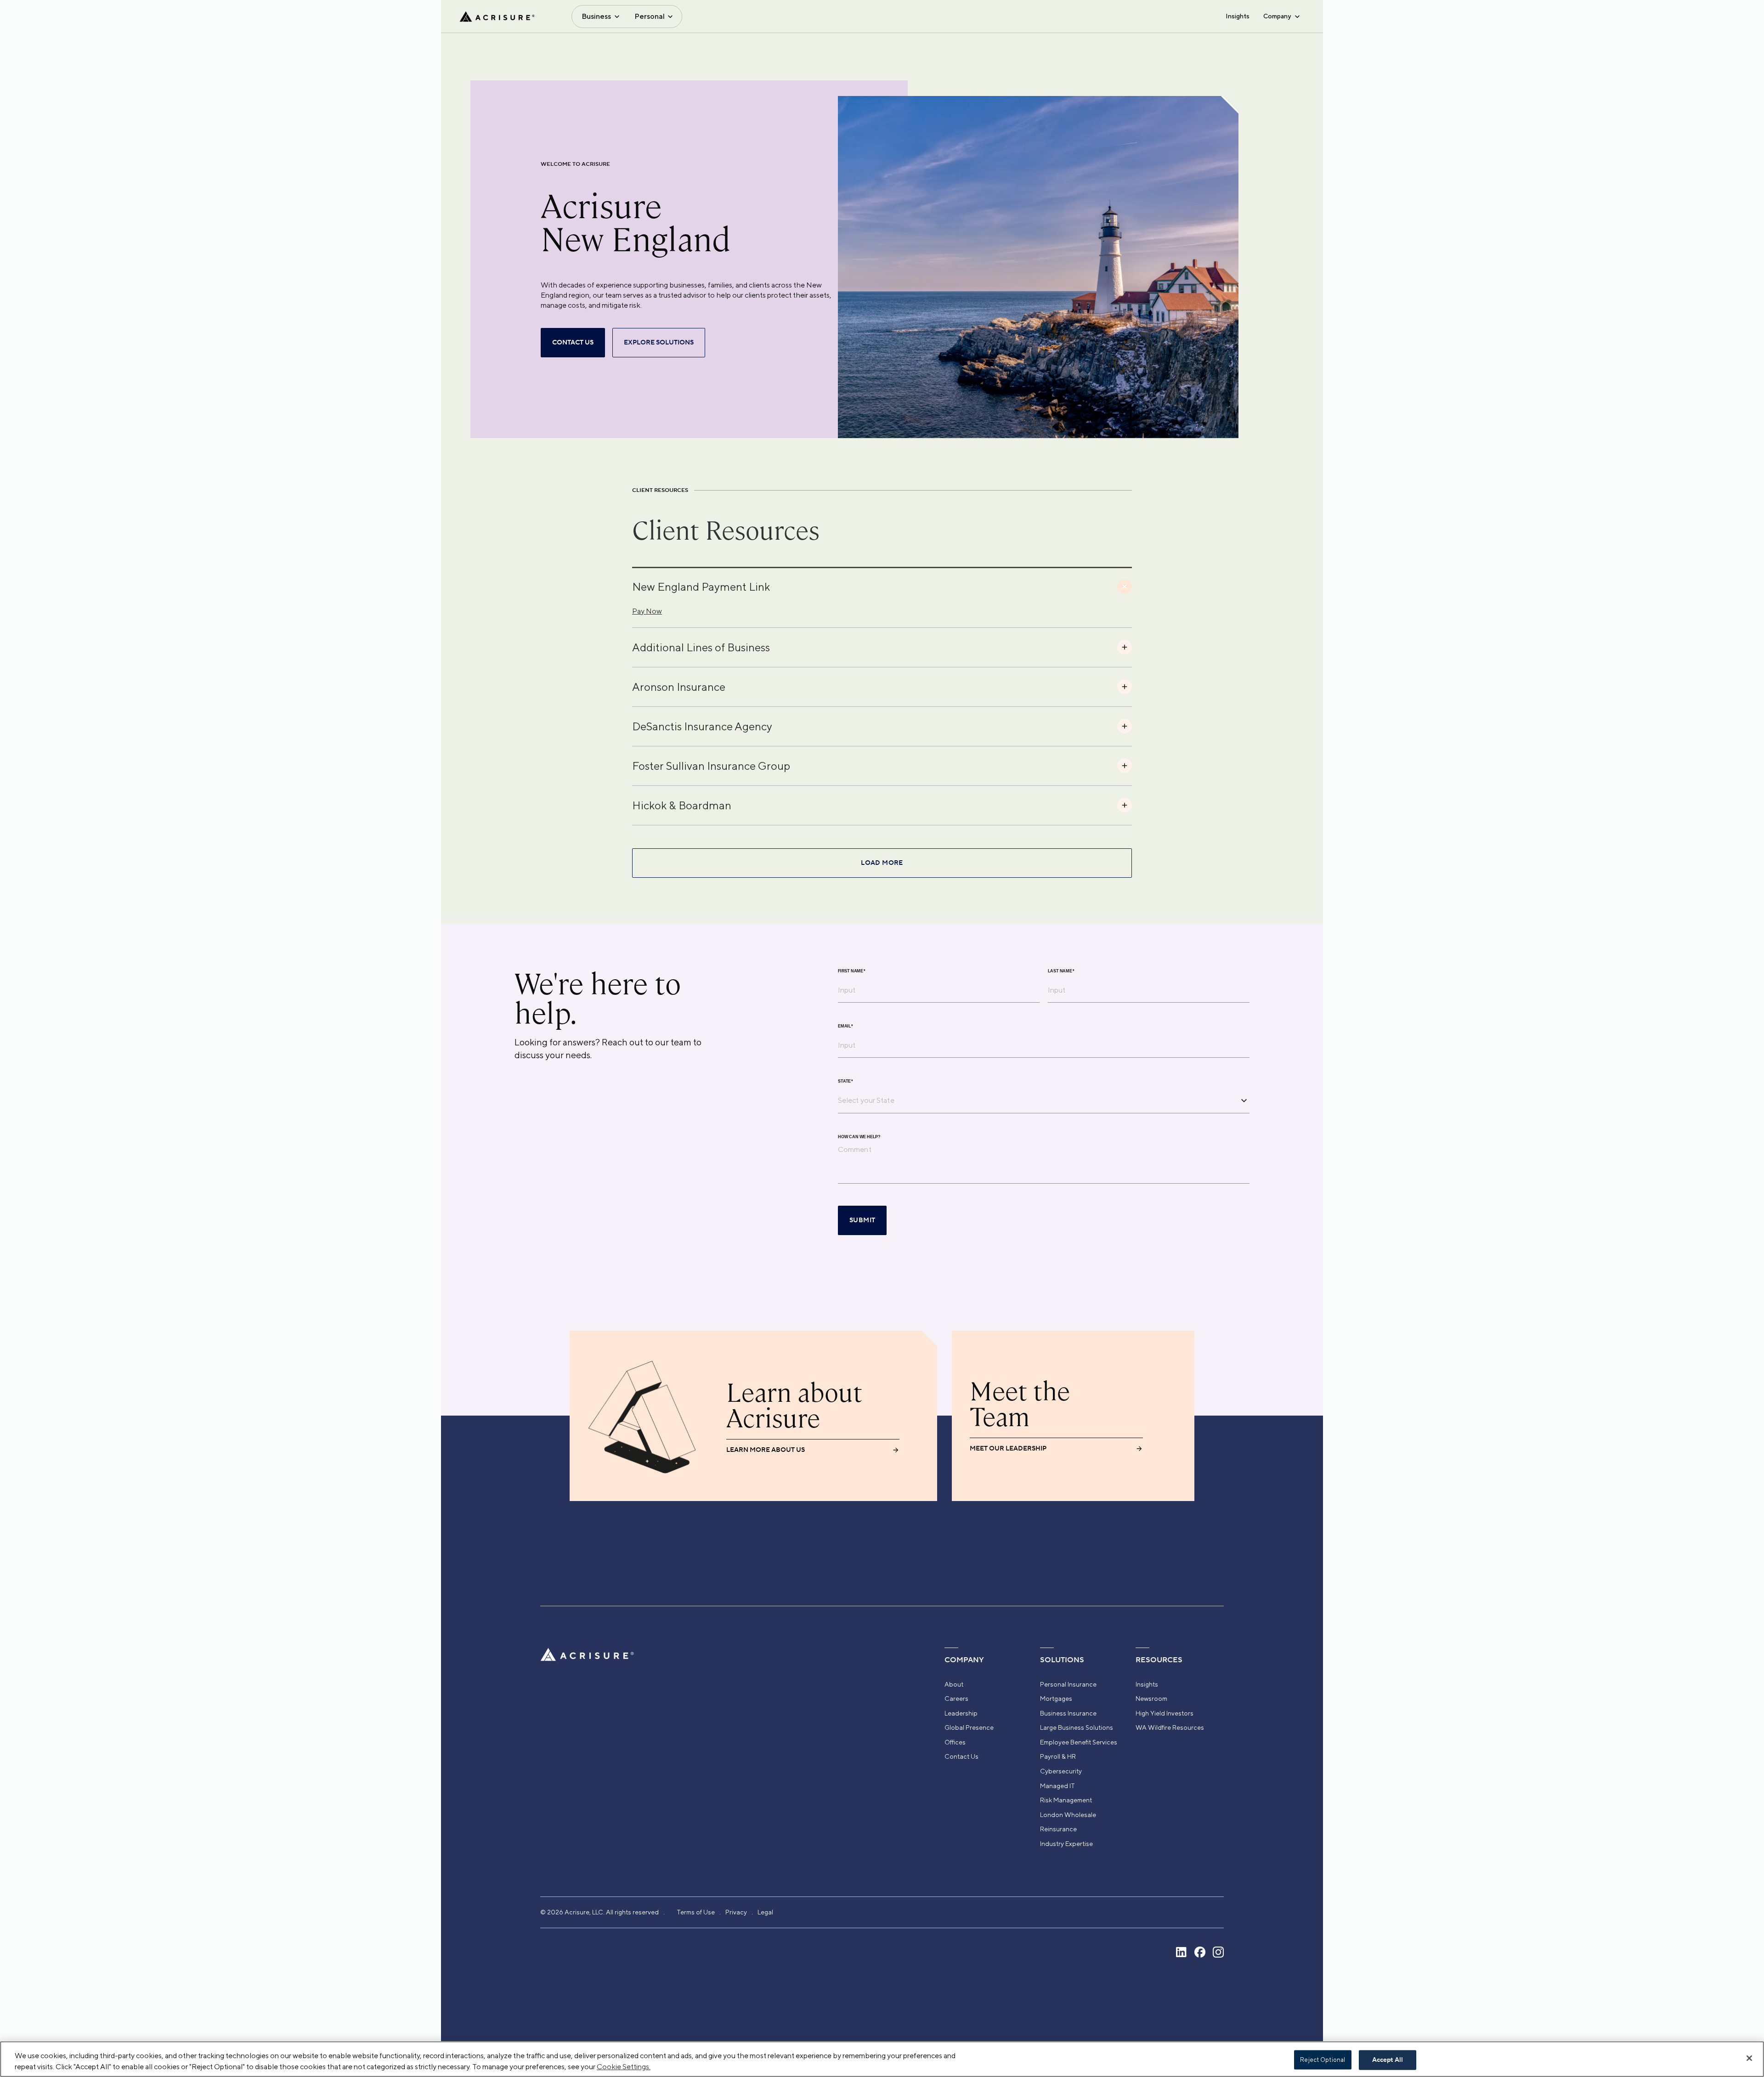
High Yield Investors (1165, 1713)
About (954, 1684)
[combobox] (1037, 1100)
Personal (650, 16)
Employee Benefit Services (1079, 1742)
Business (596, 16)
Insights (1238, 16)
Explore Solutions (659, 343)
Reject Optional (1323, 2060)
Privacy (736, 1912)
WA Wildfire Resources (1170, 1727)
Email (845, 1026)
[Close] (1749, 2058)
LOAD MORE (882, 863)
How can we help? (859, 1137)
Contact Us (961, 1756)
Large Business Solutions (1077, 1727)
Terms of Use (696, 1912)
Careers (956, 1699)
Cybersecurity (1061, 1771)
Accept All (1388, 2060)
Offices (955, 1742)
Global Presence (969, 1727)
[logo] (497, 17)
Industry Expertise (1066, 1844)
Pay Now (647, 611)
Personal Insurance (1068, 1684)
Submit (862, 1220)
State (845, 1081)
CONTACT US (573, 343)
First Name (852, 971)
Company (1277, 16)
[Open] (1244, 1101)
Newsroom (1151, 1699)
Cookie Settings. (624, 2067)
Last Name (1061, 971)
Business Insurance (1068, 1713)
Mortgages (1056, 1699)
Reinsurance (1058, 1829)
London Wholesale (1068, 1815)
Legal (765, 1912)
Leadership (961, 1713)
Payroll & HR (1058, 1756)
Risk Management (1066, 1800)
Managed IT (1057, 1786)
